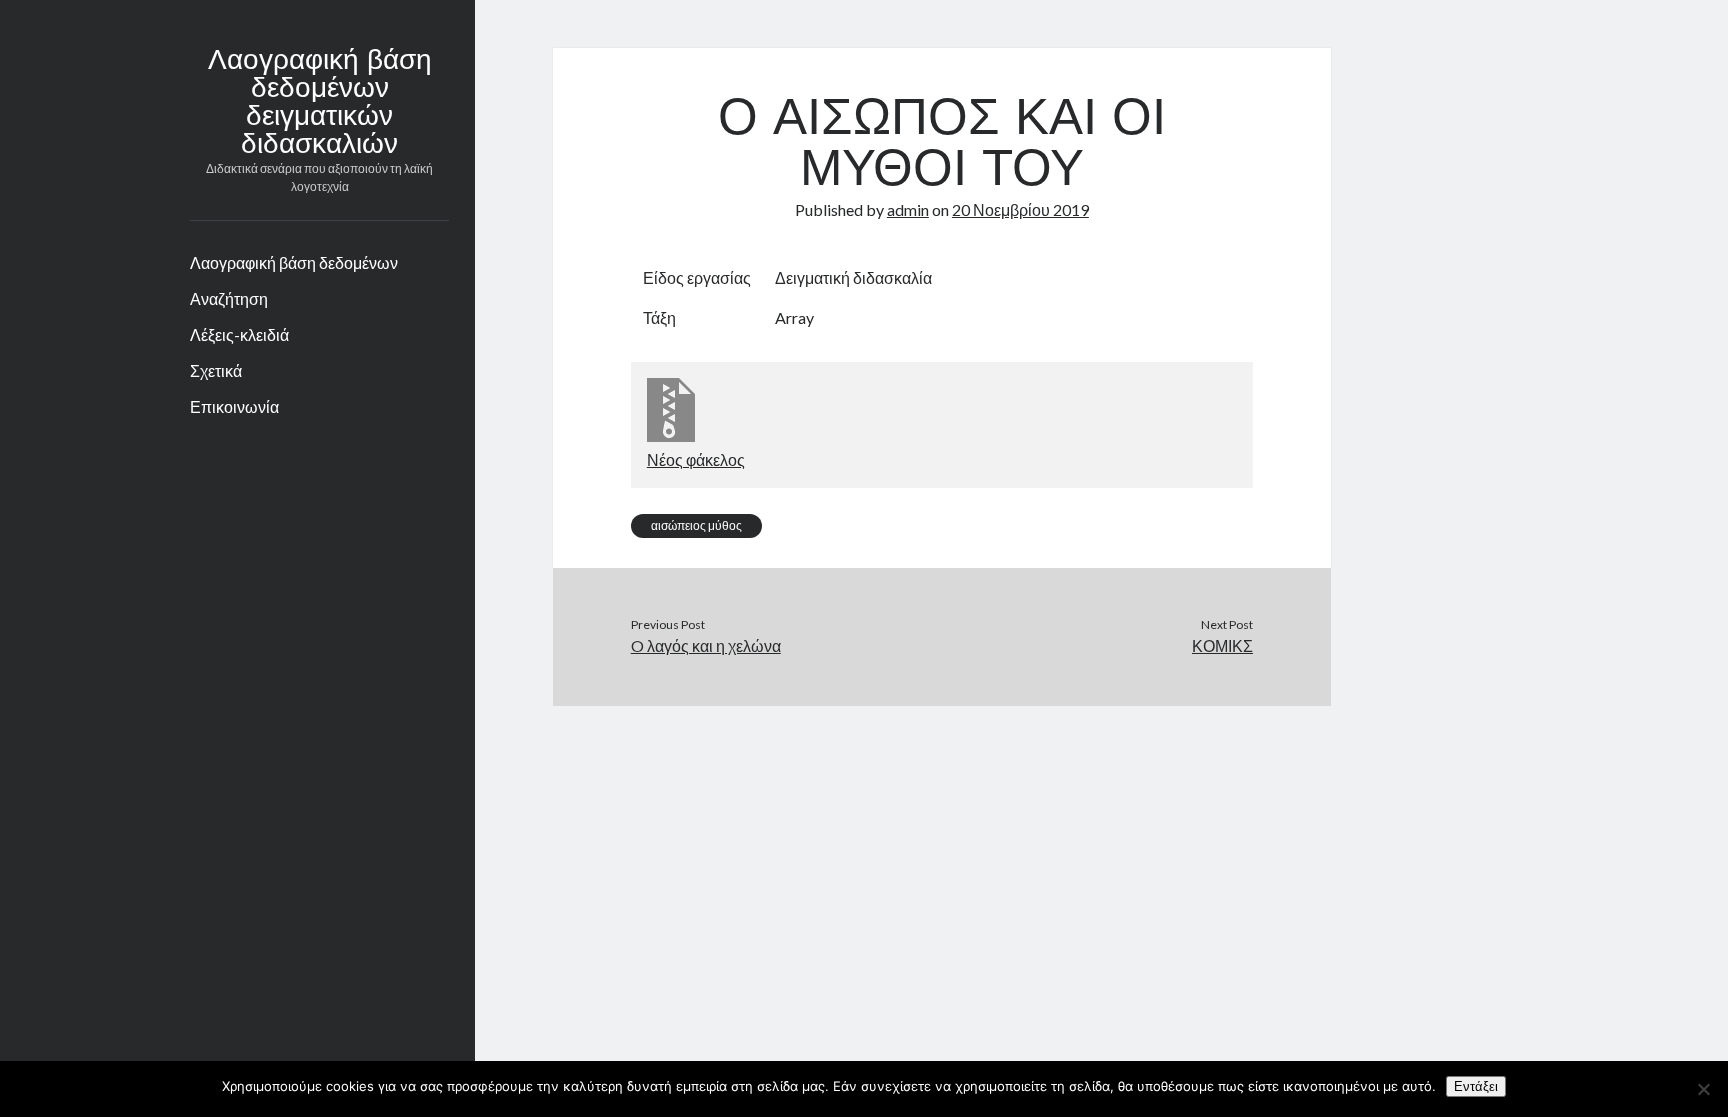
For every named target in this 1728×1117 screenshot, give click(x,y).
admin (908, 209)
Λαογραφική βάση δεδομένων (294, 262)
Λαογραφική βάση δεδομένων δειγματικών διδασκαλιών (320, 104)
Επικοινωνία (234, 406)
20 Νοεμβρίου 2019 (1020, 209)
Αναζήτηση (229, 298)
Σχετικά (216, 370)
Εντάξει (1476, 1086)
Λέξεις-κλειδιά (239, 334)
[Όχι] (1703, 1089)
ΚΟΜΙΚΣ (1222, 645)
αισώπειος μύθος (696, 525)
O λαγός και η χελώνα (706, 645)
